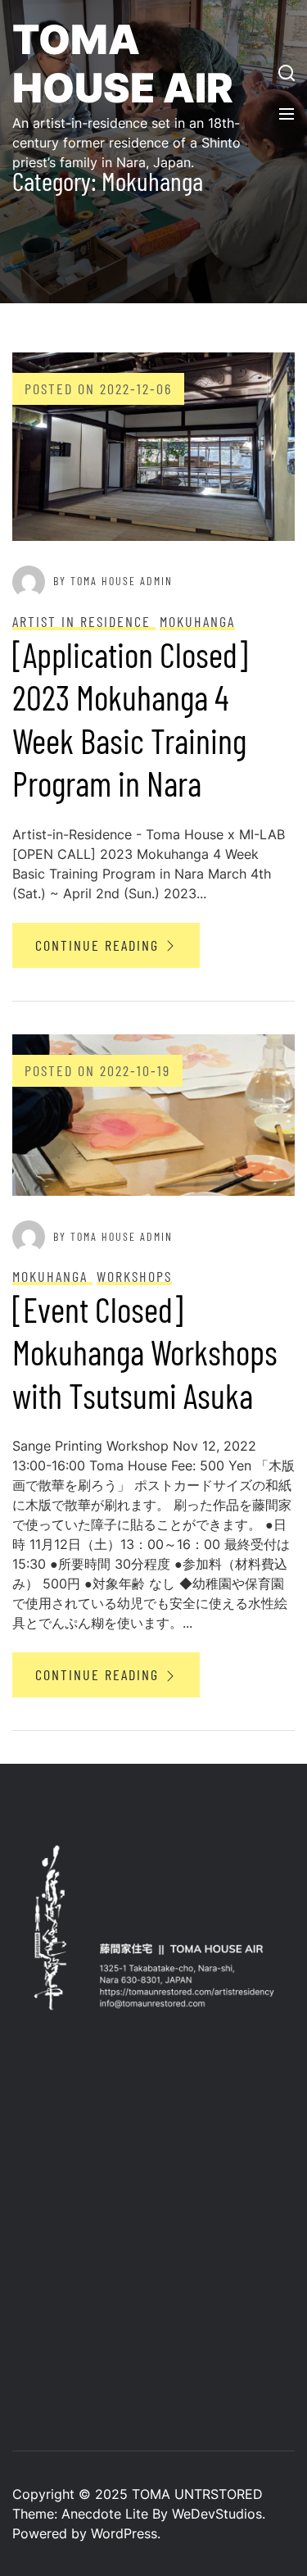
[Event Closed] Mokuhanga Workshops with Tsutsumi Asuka (145, 1352)
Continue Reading (99, 945)
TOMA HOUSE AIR (123, 64)
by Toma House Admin (113, 581)
